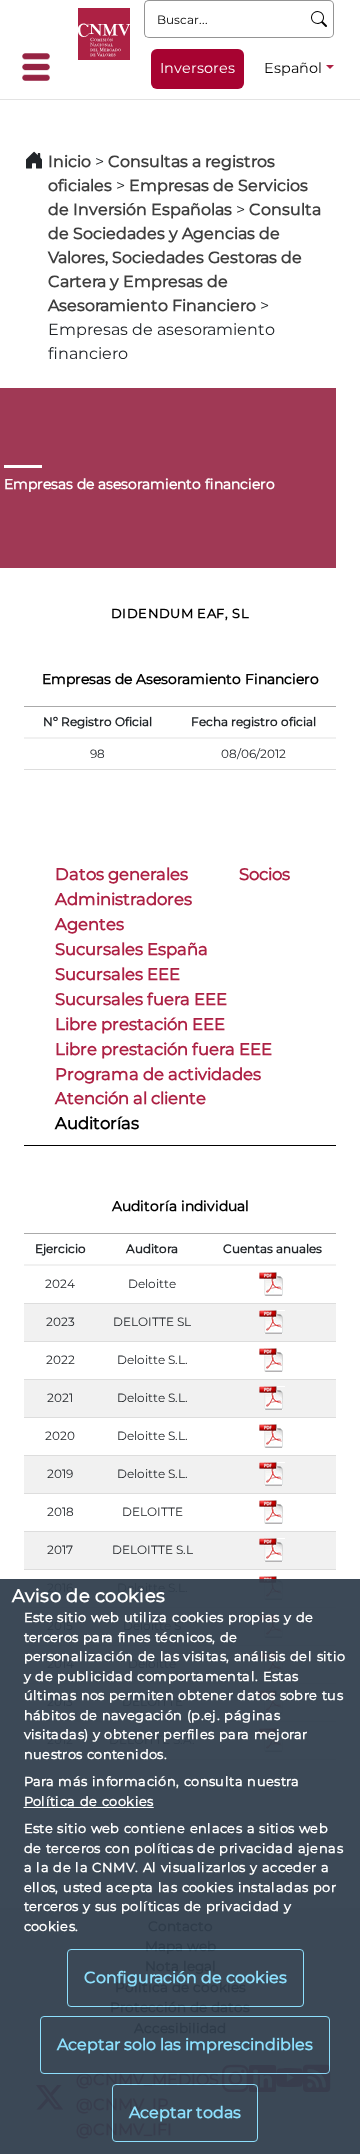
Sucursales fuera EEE (141, 999)
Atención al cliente (130, 1098)
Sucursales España (131, 949)
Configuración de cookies (185, 1977)
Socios (264, 874)
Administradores (123, 899)
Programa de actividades (158, 1074)
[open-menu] (42, 67)
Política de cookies (89, 1801)
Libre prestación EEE (140, 1024)
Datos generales (121, 874)
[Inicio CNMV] (104, 34)
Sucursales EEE (117, 974)
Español (293, 68)
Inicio (69, 161)
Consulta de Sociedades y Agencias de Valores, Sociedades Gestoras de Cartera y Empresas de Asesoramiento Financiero (184, 257)
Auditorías (97, 1123)
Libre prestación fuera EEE (163, 1049)
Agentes (89, 924)
